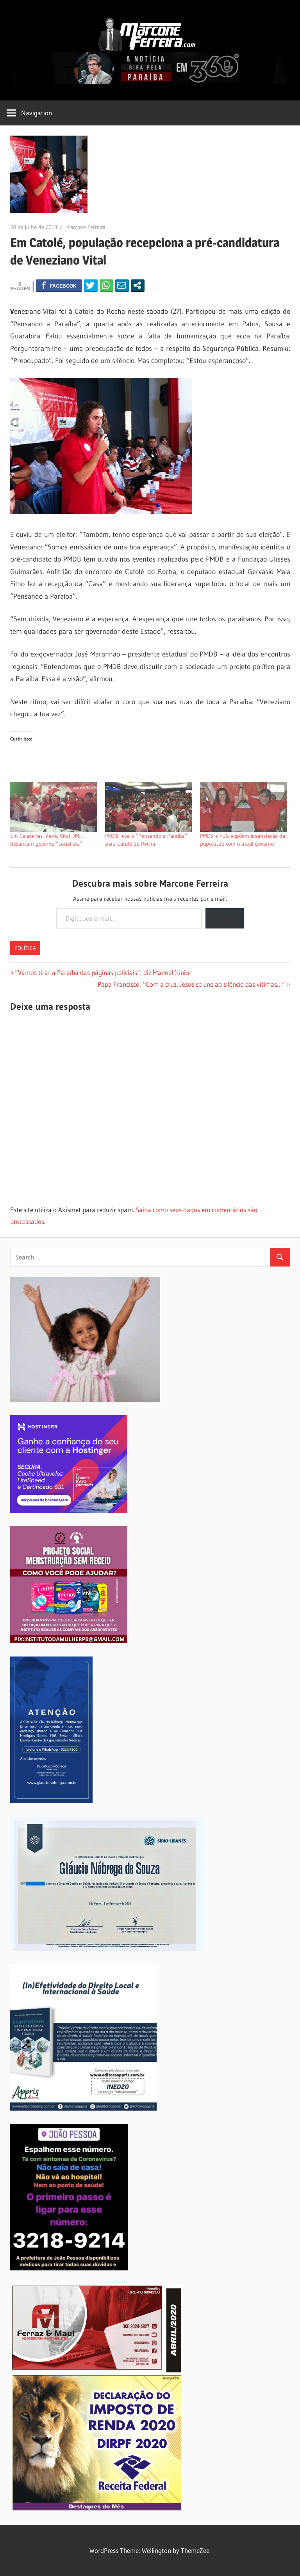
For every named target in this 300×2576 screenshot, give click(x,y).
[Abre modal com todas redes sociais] (138, 285)
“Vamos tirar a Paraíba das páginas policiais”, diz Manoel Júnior (103, 972)
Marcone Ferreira (86, 227)
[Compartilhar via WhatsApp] (106, 285)
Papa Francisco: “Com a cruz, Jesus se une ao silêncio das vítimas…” (191, 984)
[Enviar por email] (122, 285)
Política (25, 948)
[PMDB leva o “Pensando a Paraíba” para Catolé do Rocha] (149, 807)
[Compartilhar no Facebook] (59, 285)
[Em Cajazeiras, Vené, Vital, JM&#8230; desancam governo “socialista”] (54, 807)
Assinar (225, 918)
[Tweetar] (91, 285)
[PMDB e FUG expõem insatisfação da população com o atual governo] (244, 807)
